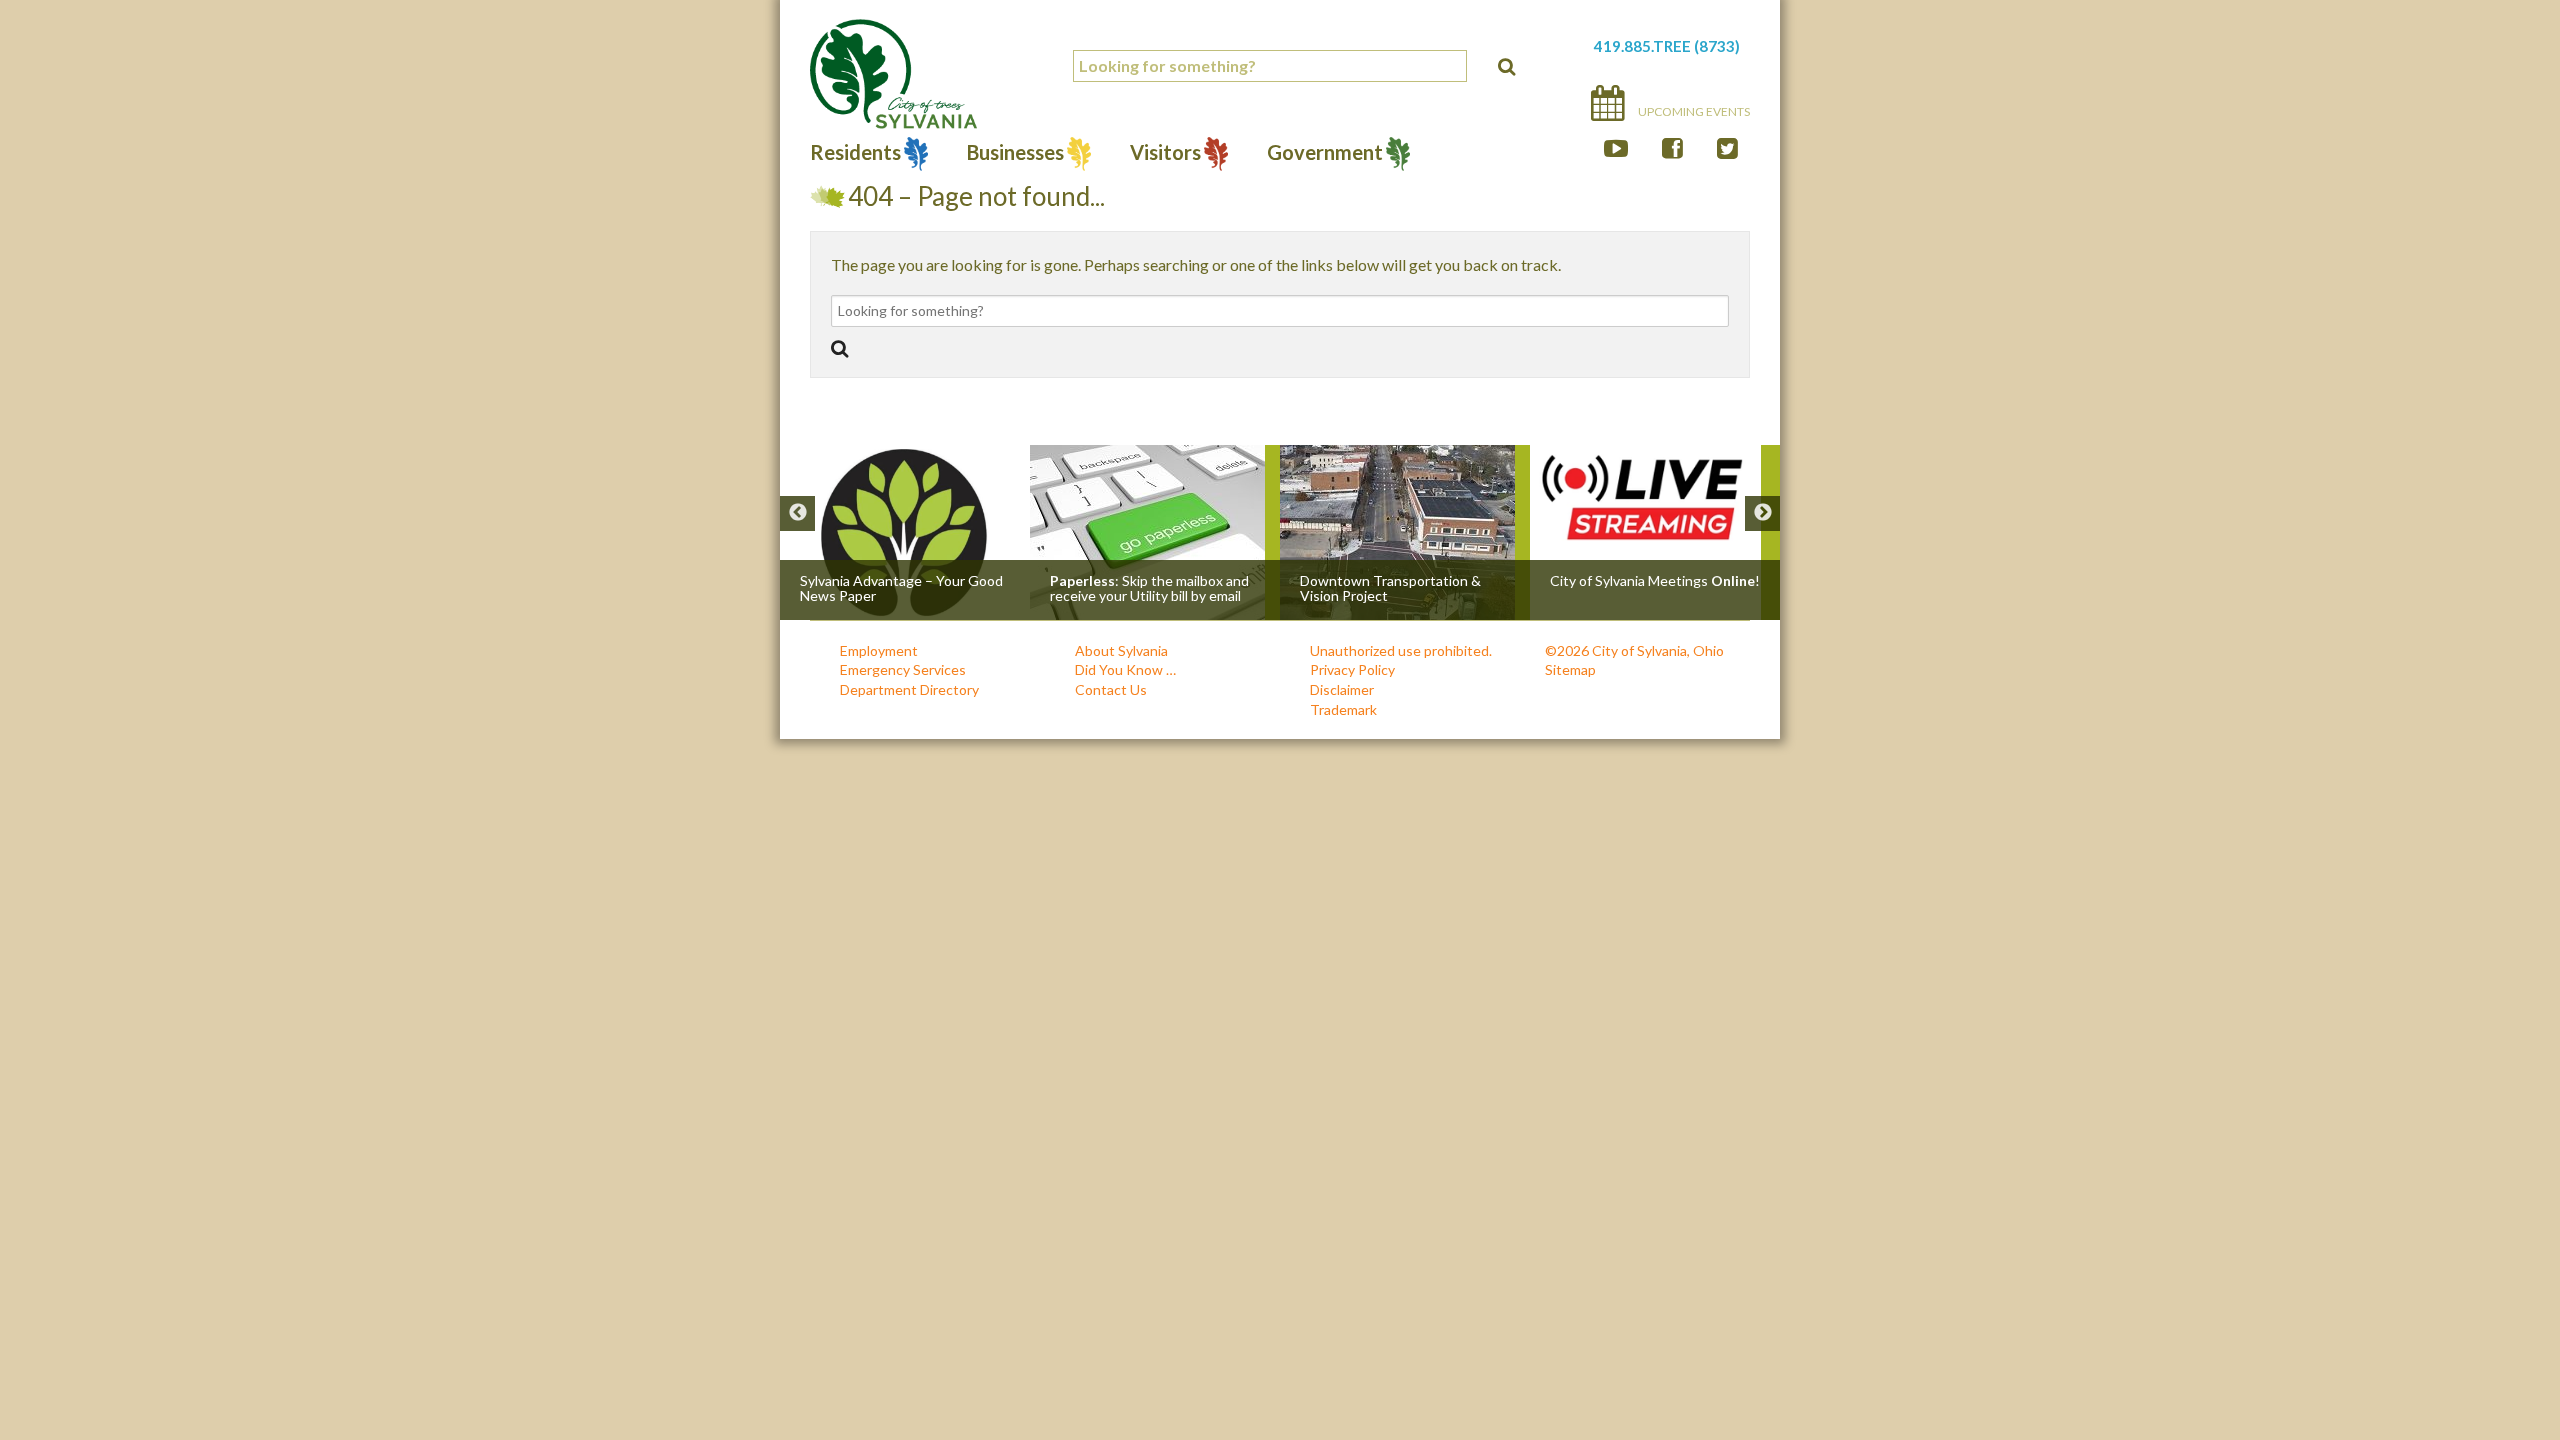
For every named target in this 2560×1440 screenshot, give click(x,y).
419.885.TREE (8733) (1667, 46)
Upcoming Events (1693, 111)
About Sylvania (1121, 650)
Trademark (1343, 709)
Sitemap (1570, 669)
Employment (879, 650)
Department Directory (909, 689)
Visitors (1165, 154)
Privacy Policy (1352, 669)
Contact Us (1111, 689)
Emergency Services (903, 669)
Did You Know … (1125, 669)
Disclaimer (1342, 689)
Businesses (1015, 154)
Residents (855, 154)
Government (1325, 154)
